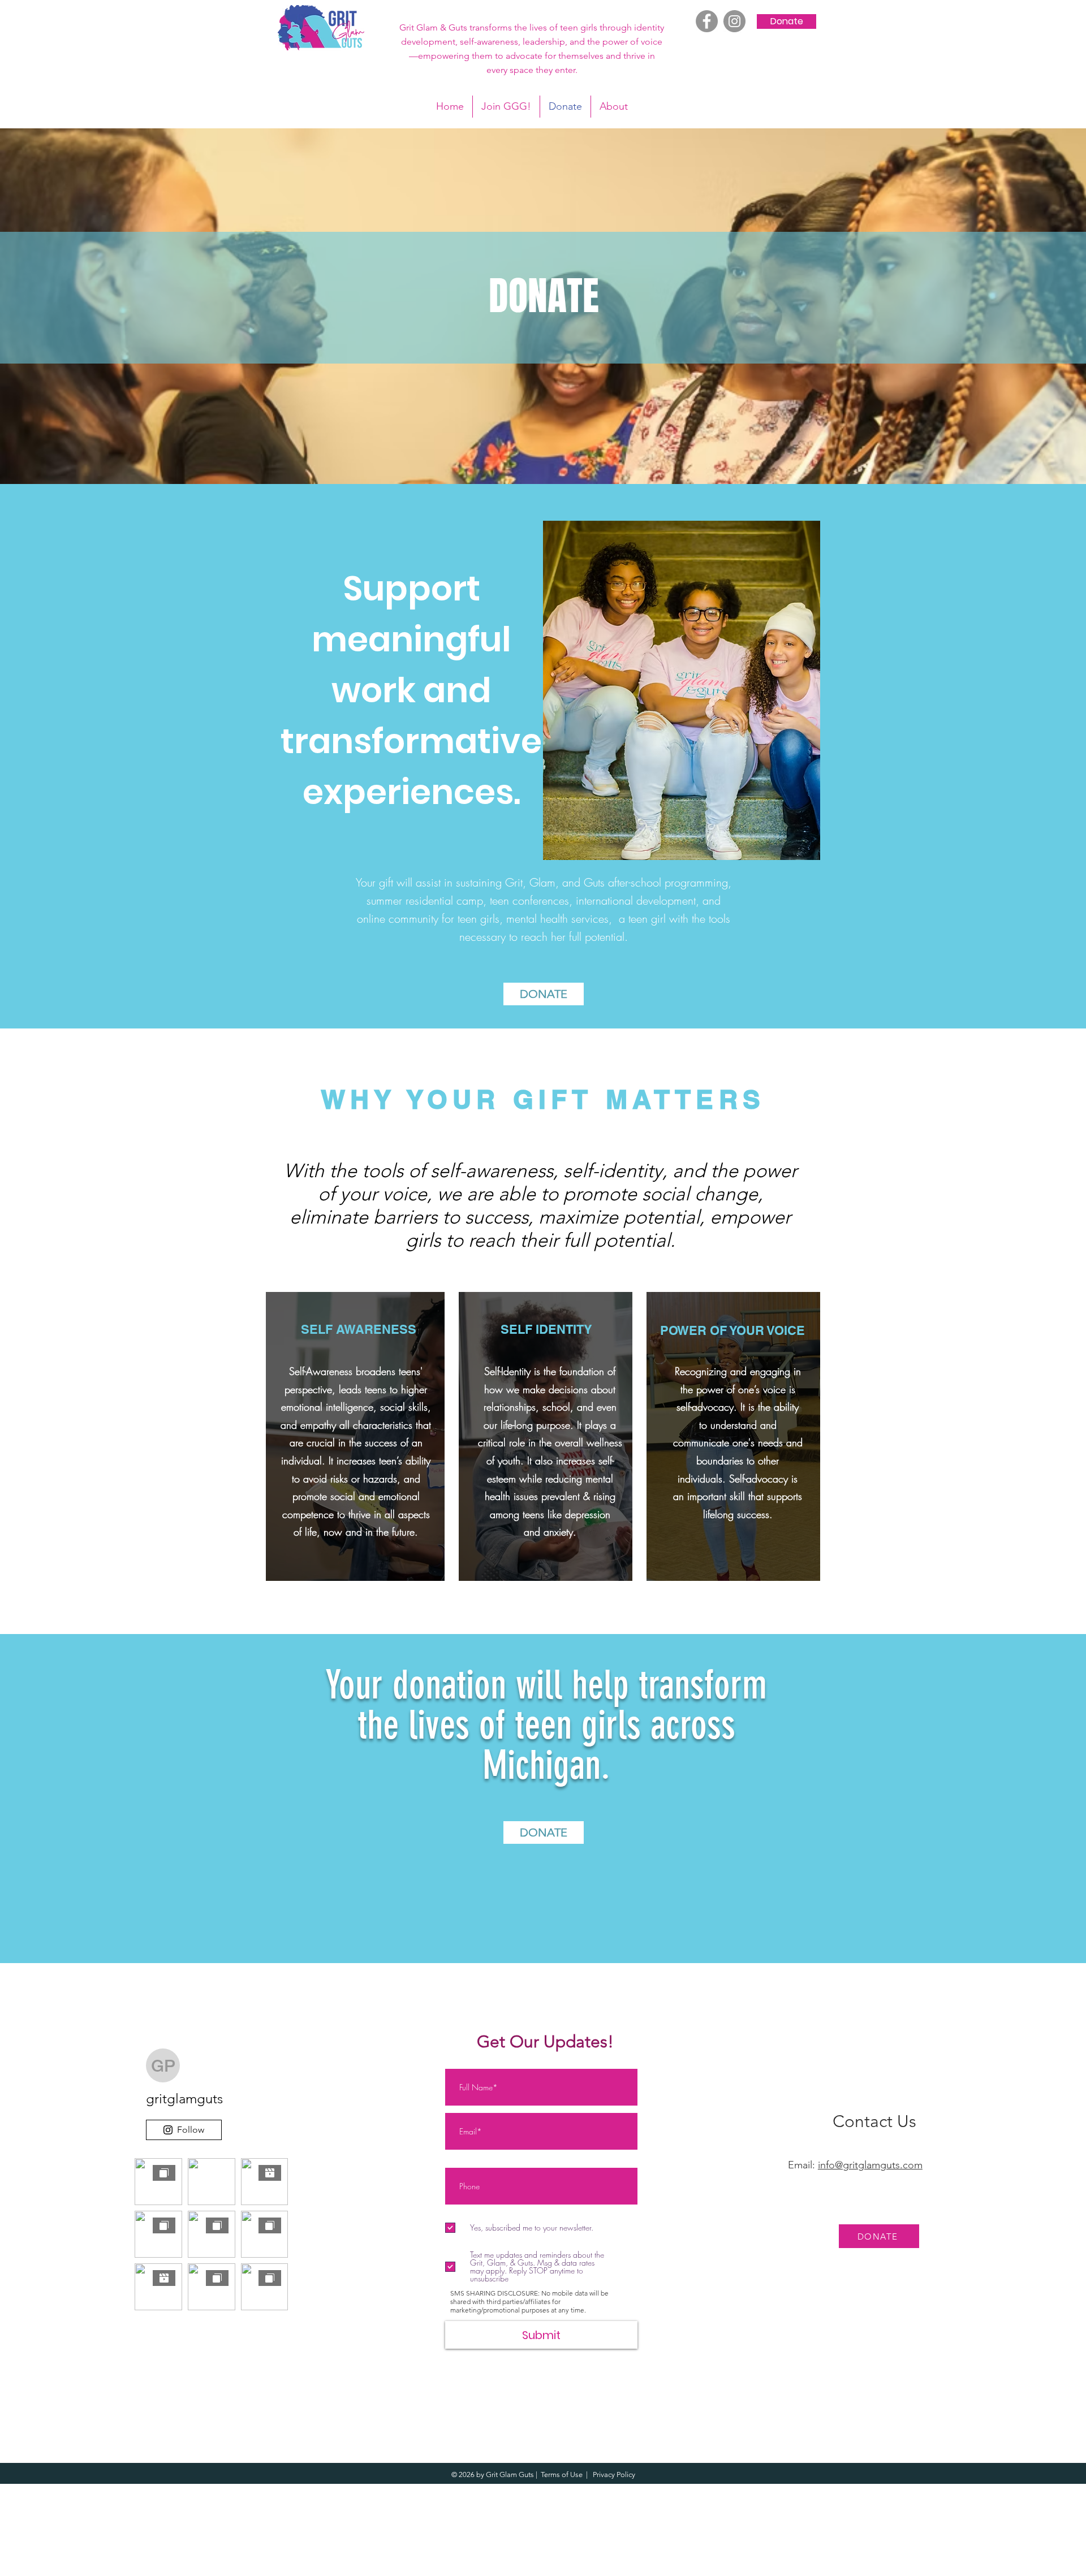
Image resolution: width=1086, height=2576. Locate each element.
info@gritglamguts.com (870, 2165)
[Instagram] (734, 21)
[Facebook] (707, 21)
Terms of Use (562, 2475)
